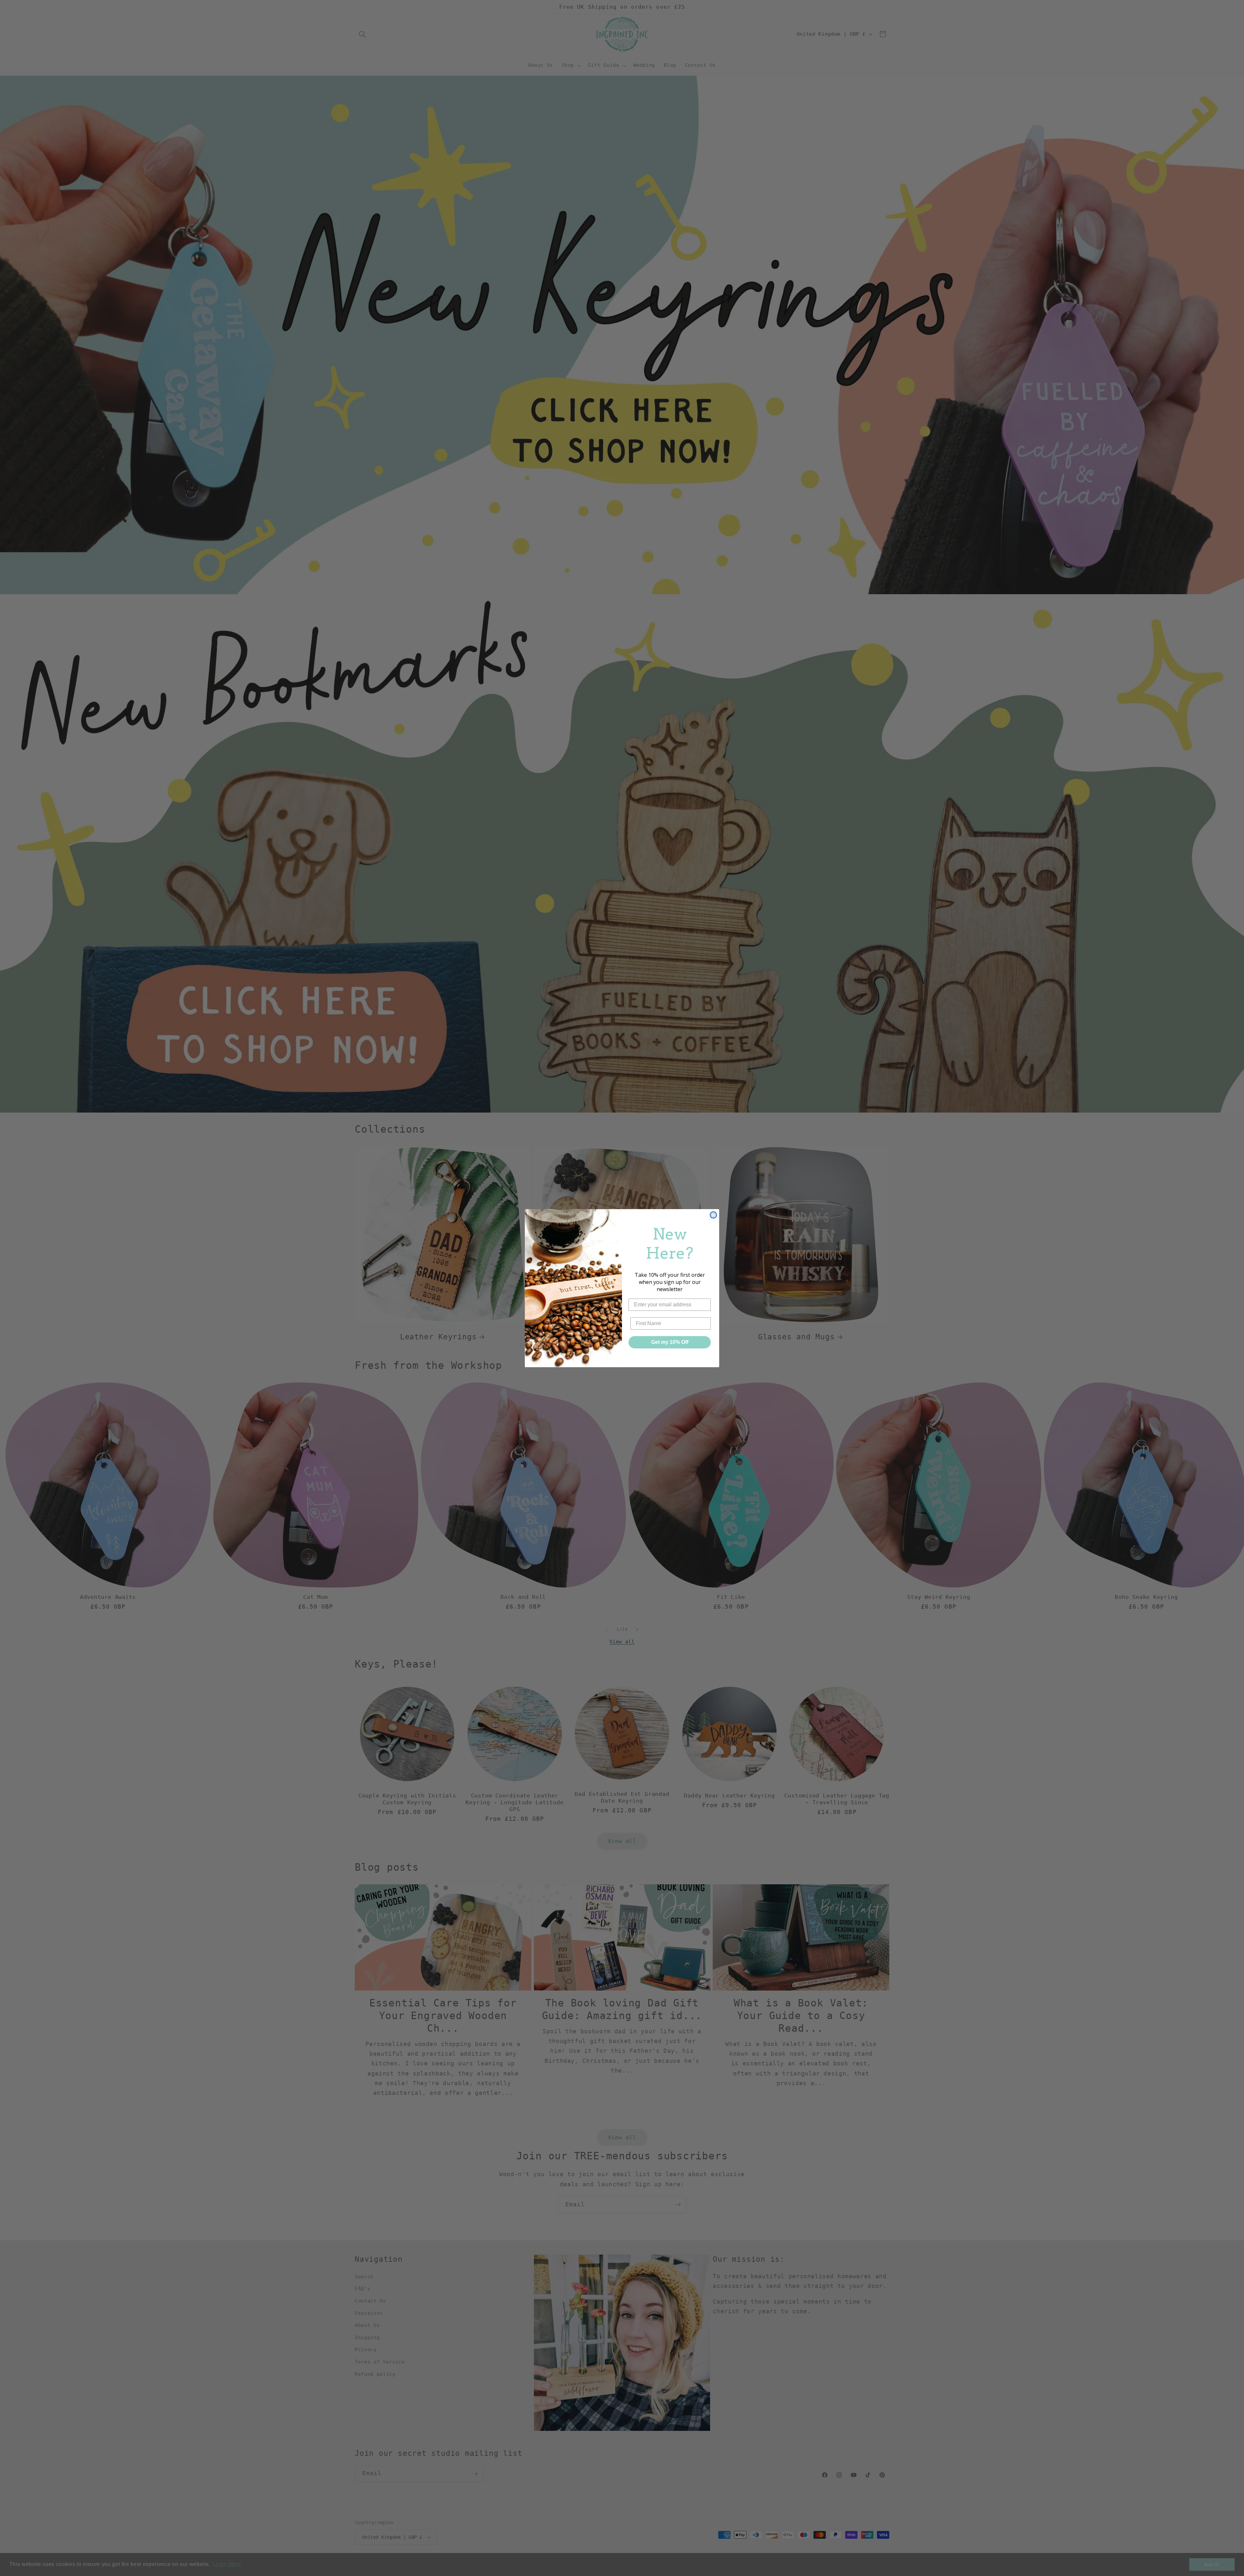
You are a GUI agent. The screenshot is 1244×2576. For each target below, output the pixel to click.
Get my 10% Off (670, 1342)
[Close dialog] (713, 1215)
